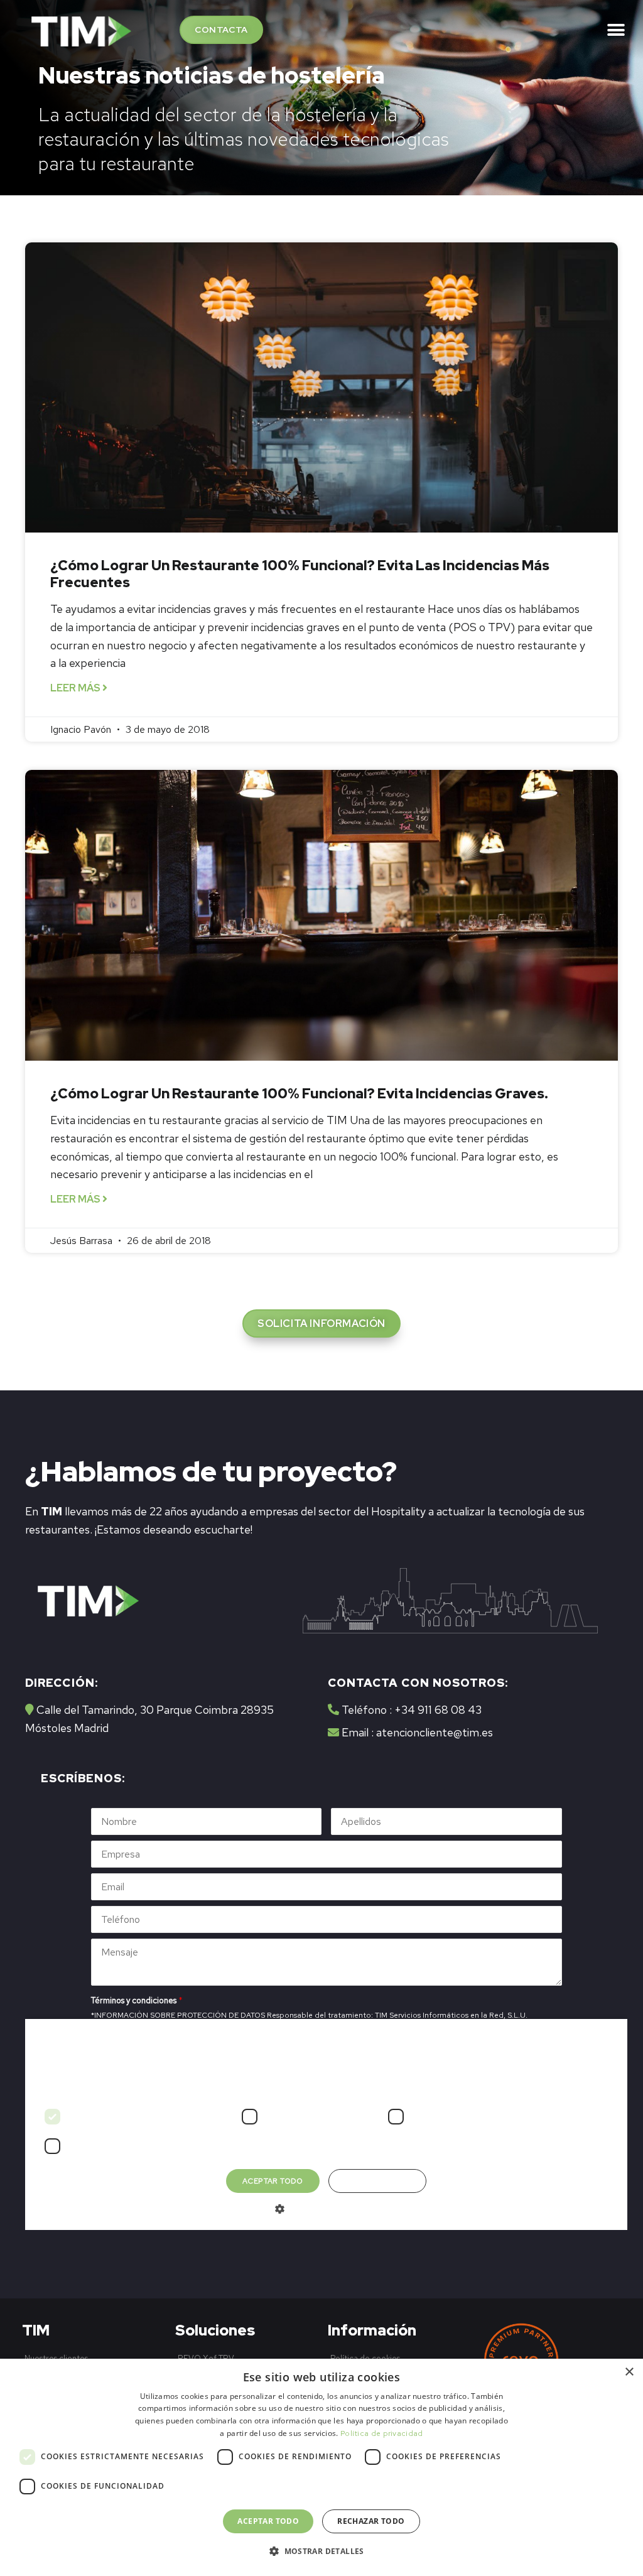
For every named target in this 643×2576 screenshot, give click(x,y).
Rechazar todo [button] (371, 2521)
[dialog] (321, 2467)
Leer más (76, 688)
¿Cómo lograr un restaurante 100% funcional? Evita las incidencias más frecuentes (300, 574)
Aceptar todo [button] (268, 2521)
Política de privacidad (382, 2433)
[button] (221, 30)
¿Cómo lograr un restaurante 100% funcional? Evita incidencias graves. (299, 1094)
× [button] (629, 2372)
